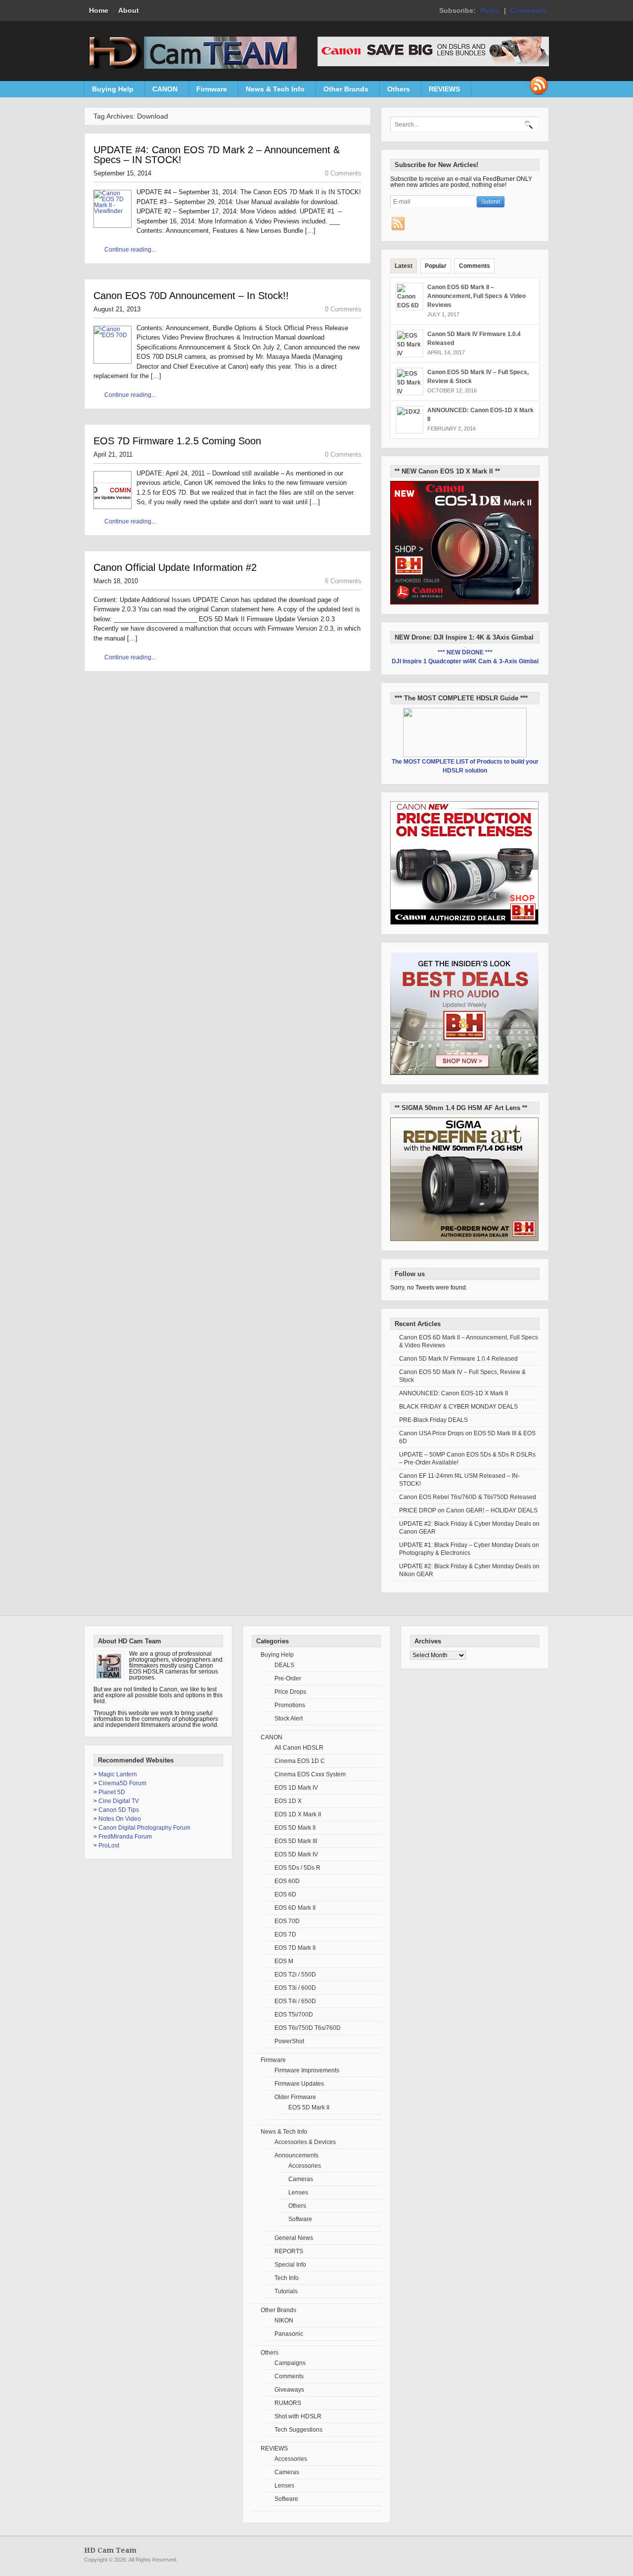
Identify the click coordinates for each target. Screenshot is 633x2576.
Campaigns (290, 2363)
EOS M (284, 1961)
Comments (528, 10)
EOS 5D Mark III (296, 1841)
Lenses (298, 2192)
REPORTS (289, 2251)
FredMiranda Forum (125, 1837)
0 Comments (343, 173)
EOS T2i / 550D (295, 1975)
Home (99, 10)
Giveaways (289, 2390)
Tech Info (287, 2278)
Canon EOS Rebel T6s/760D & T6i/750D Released (468, 1497)
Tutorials (286, 2291)
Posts (490, 10)
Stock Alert (289, 1718)
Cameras (301, 2179)
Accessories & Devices (305, 2142)
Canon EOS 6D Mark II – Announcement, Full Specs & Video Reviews (476, 296)
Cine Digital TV (119, 1801)
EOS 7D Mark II (295, 1948)
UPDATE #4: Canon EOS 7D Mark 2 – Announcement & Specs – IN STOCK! (217, 155)
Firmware (208, 91)
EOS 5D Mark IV (296, 1854)
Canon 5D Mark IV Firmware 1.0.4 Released (458, 1359)
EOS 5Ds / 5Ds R (297, 1868)
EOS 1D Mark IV (296, 1788)
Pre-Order (288, 1678)
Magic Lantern (118, 1774)
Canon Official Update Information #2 (175, 567)
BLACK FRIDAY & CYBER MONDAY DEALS (458, 1407)
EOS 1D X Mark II (298, 1814)
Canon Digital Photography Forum (144, 1828)
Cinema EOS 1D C (300, 1761)
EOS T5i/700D (294, 2015)
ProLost (109, 1846)
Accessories (305, 2166)
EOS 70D (287, 1921)
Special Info (290, 2265)
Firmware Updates (299, 2084)
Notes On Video (120, 1819)
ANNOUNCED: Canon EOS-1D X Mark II (453, 1393)
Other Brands (342, 91)
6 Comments (343, 581)
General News (294, 2238)
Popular (436, 266)
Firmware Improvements (307, 2070)
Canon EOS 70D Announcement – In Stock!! (191, 296)
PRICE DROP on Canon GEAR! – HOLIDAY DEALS (468, 1510)
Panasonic (289, 2334)
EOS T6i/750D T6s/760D (308, 2028)
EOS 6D (285, 1894)
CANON (161, 91)
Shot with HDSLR (298, 2416)
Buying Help (109, 91)
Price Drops (290, 1692)
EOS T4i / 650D (295, 2001)
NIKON (284, 2320)
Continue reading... (130, 250)
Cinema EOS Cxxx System (310, 1774)
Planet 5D (112, 1792)
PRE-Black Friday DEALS (433, 1420)
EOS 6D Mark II (295, 1908)
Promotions (290, 1705)
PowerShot (289, 2041)
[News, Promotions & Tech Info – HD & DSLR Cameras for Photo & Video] (190, 67)
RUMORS (288, 2403)
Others (395, 91)
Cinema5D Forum (122, 1783)
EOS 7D (285, 1934)
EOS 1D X (288, 1801)
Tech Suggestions (298, 2430)
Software (300, 2219)
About (129, 10)
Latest (404, 266)
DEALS (284, 1665)
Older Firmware (295, 2097)
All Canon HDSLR (299, 1748)
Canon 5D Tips (119, 1810)
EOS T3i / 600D (295, 1988)
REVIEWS (441, 91)
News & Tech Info (271, 91)
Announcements (296, 2155)
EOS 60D (287, 1881)
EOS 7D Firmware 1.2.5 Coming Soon (177, 441)
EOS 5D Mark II (295, 1828)
